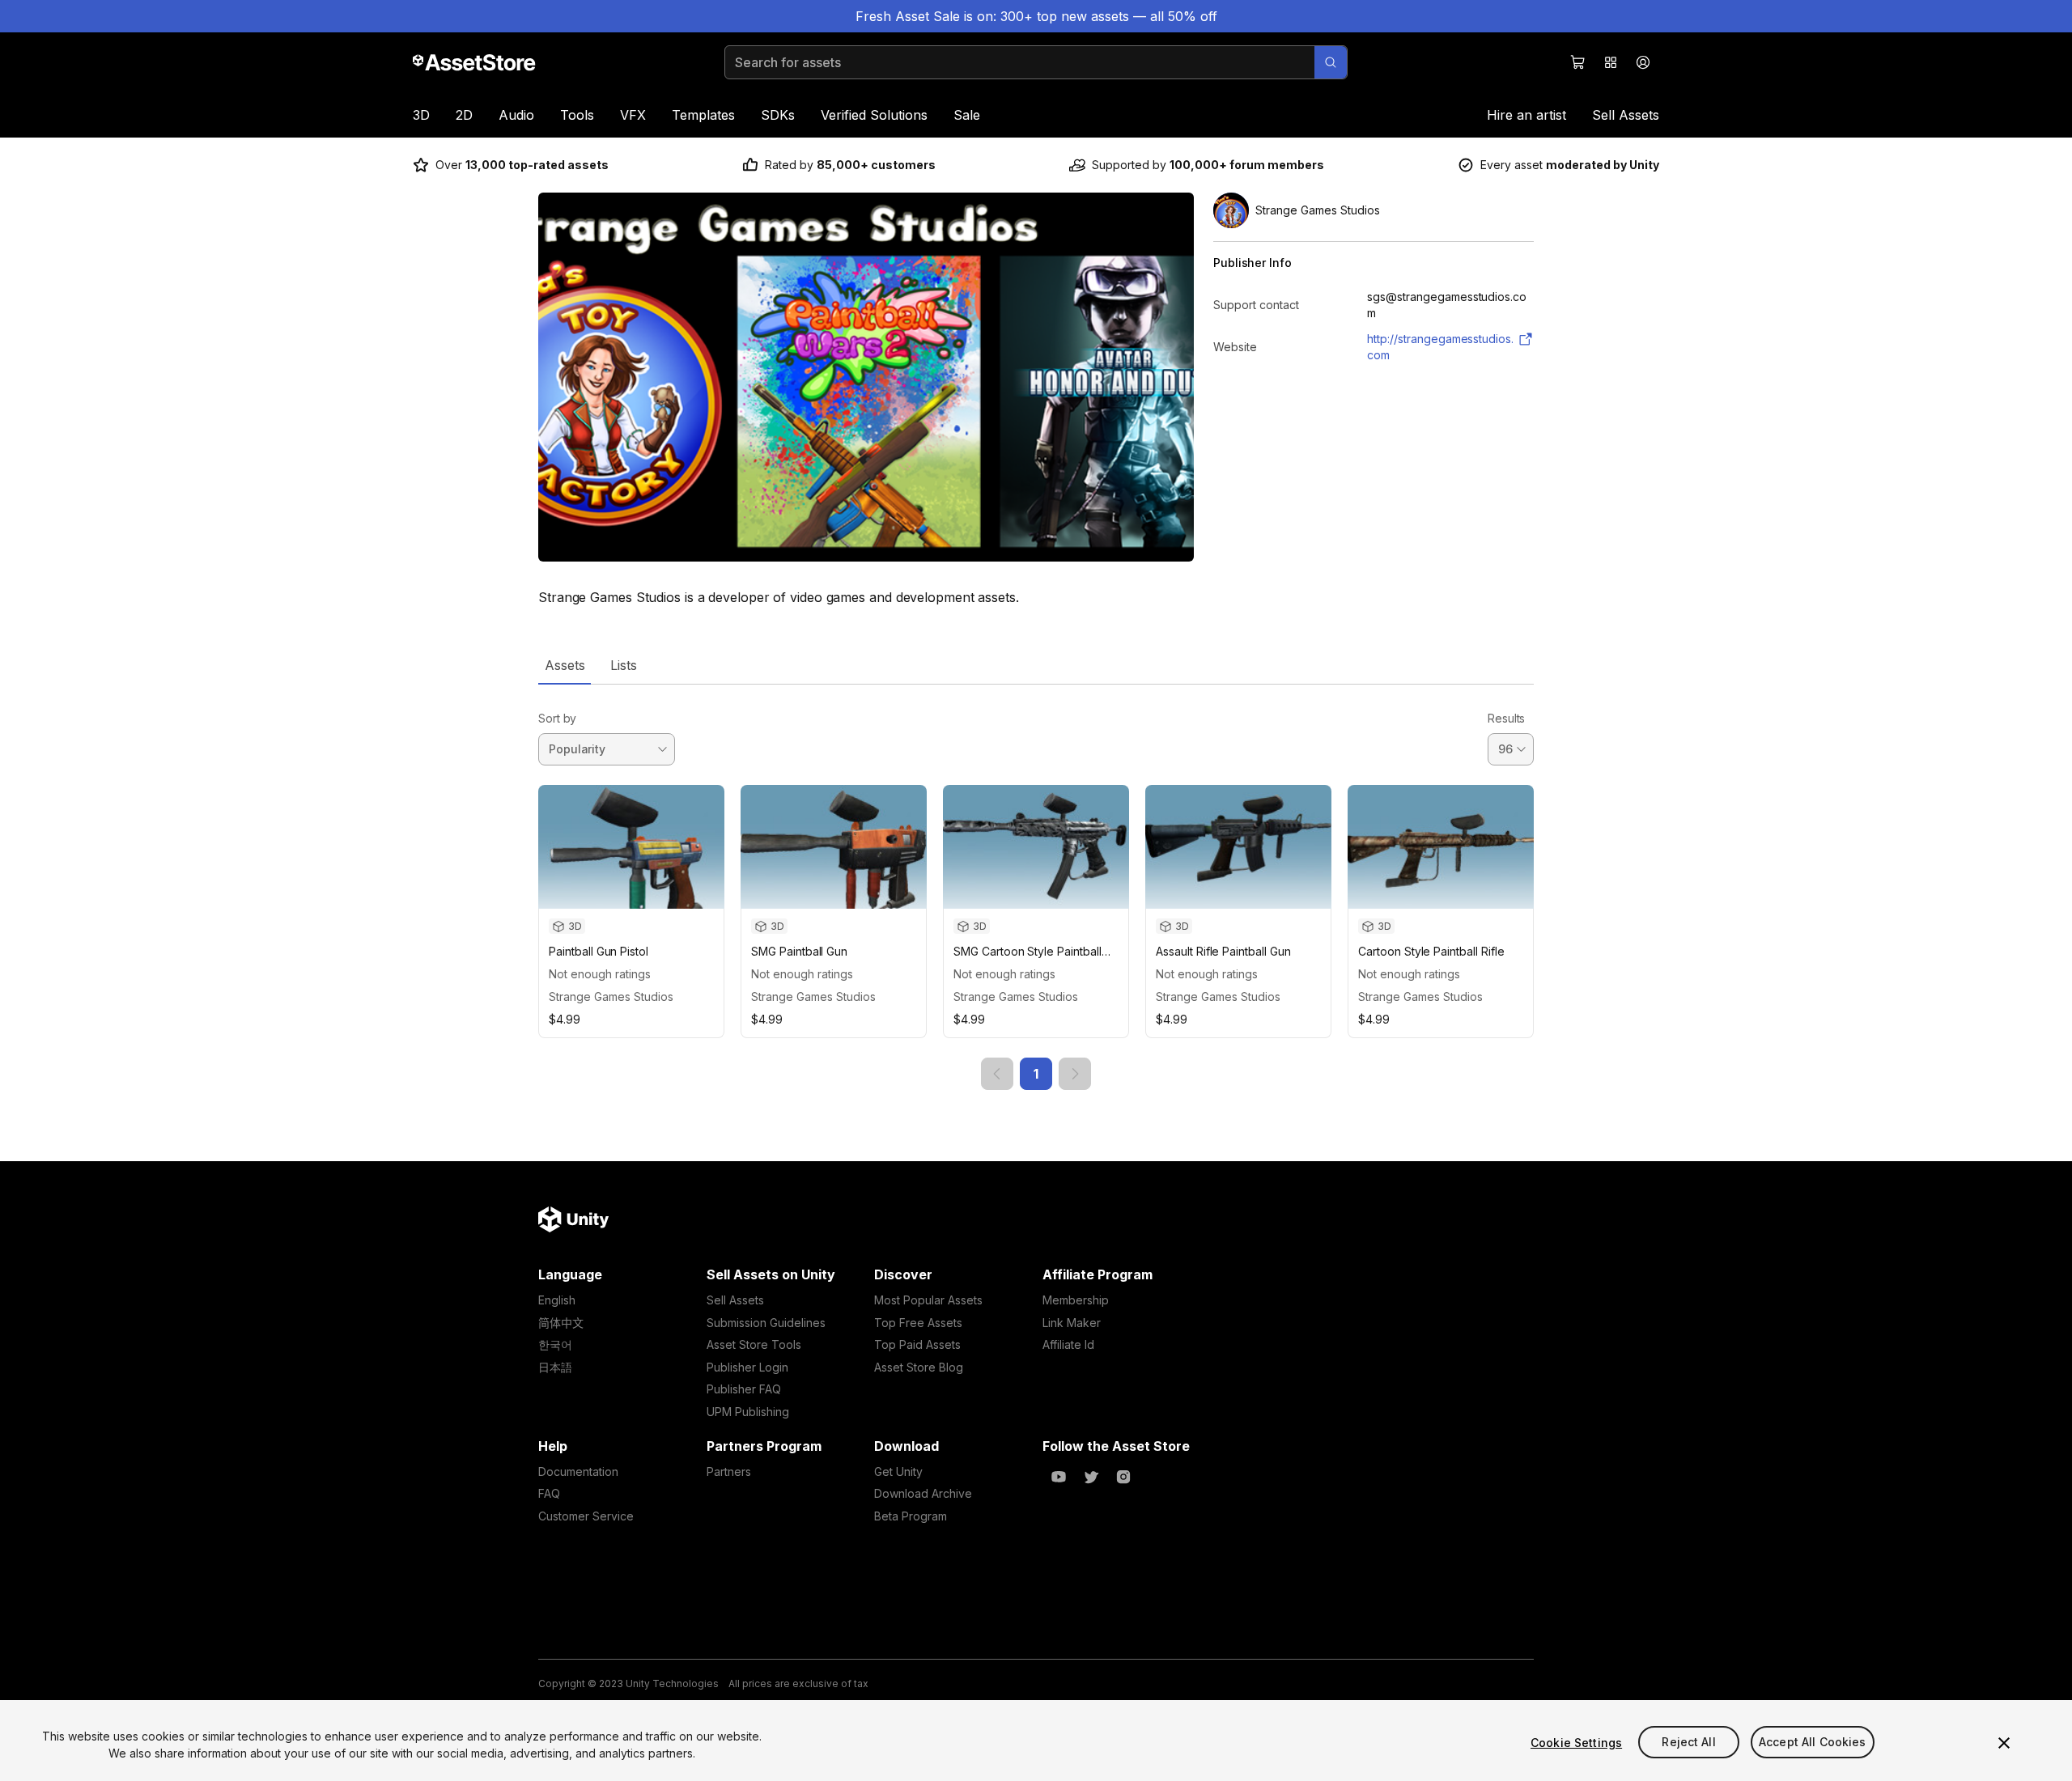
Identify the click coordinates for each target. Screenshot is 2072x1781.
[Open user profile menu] (1643, 62)
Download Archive (923, 1493)
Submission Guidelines (766, 1323)
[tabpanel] (1036, 887)
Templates (703, 115)
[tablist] (1036, 665)
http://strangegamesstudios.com (1440, 347)
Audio (516, 115)
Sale (967, 115)
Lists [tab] (624, 665)
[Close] (2004, 1743)
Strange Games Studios (611, 997)
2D (464, 115)
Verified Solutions (874, 115)
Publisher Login (747, 1367)
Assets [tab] (565, 665)
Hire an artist (1526, 115)
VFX (633, 115)
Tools (577, 115)
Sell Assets (1626, 115)
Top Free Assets (918, 1323)
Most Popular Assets (928, 1300)
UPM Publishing (748, 1412)
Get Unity (898, 1471)
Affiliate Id (1068, 1344)
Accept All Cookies (1813, 1743)
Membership (1076, 1300)
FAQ (549, 1493)
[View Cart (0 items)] (1578, 62)
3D (421, 115)
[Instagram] (1123, 1477)
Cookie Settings (1576, 1743)
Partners (729, 1471)
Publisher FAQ (744, 1389)
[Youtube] (1059, 1477)
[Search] (1331, 62)
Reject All (1688, 1743)
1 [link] (1036, 1074)
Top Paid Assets (917, 1344)
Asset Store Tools (754, 1344)
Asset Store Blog (919, 1367)
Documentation (578, 1471)
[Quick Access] (1611, 62)
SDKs (778, 115)
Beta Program (911, 1516)
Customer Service (586, 1516)
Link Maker (1072, 1323)
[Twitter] (1091, 1477)
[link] (997, 1074)
